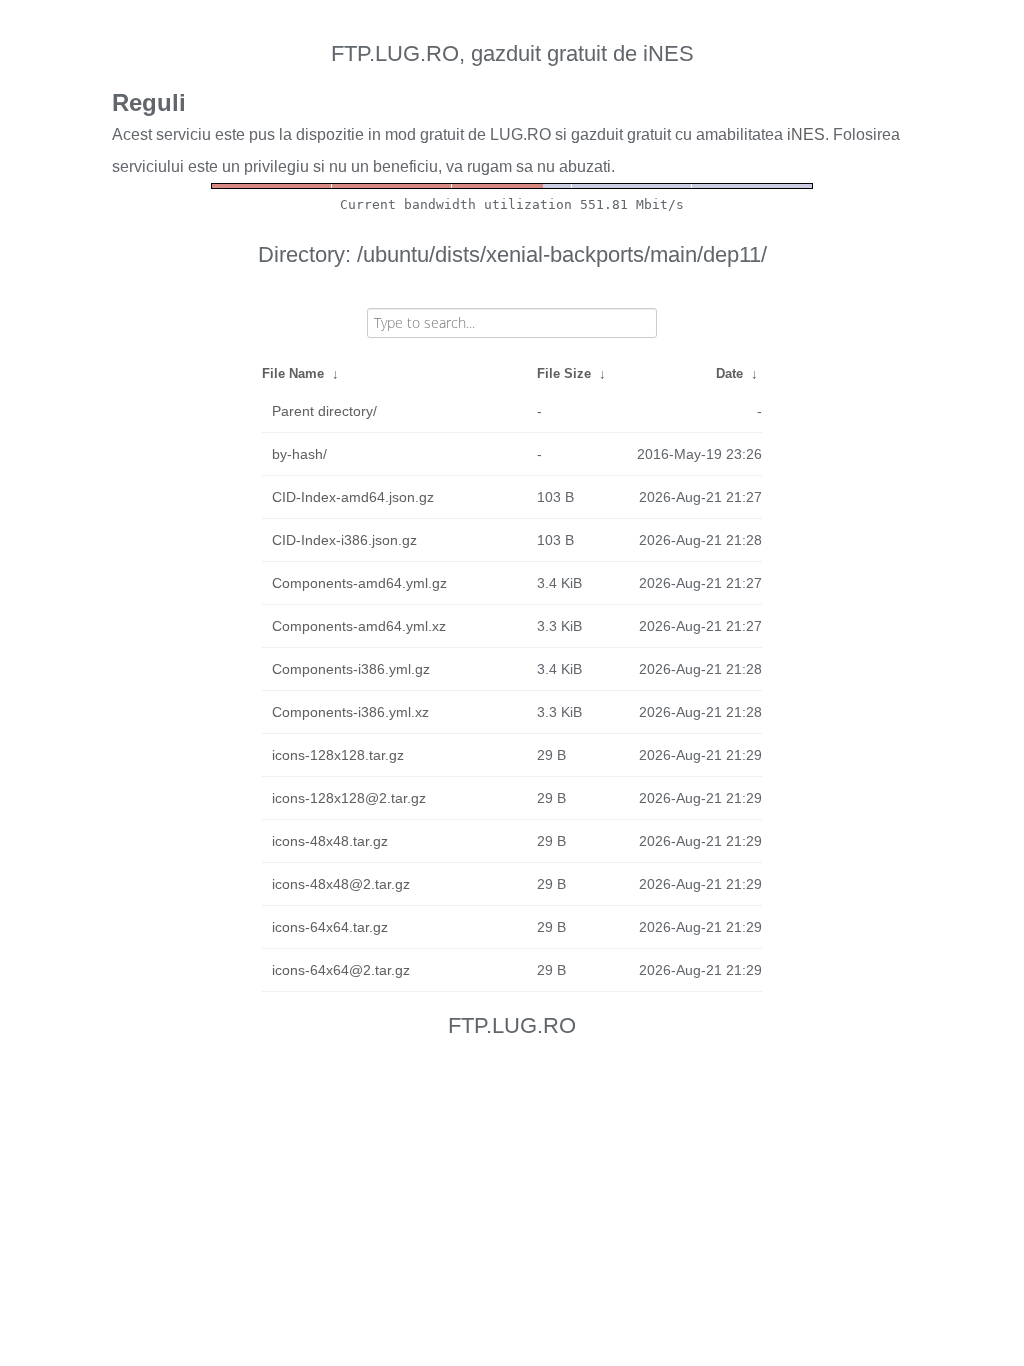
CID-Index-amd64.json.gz (353, 497)
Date (729, 373)
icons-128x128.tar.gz (338, 755)
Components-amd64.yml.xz (359, 626)
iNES (806, 134)
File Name (293, 373)
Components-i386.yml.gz (351, 669)
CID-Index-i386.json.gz (344, 540)
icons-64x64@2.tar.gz (341, 970)
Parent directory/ (324, 411)
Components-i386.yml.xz (350, 712)
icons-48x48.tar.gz (330, 841)
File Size (564, 373)
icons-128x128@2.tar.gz (349, 798)
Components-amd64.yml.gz (359, 583)
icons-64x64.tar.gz (330, 927)
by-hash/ (299, 454)
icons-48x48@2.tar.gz (341, 884)
